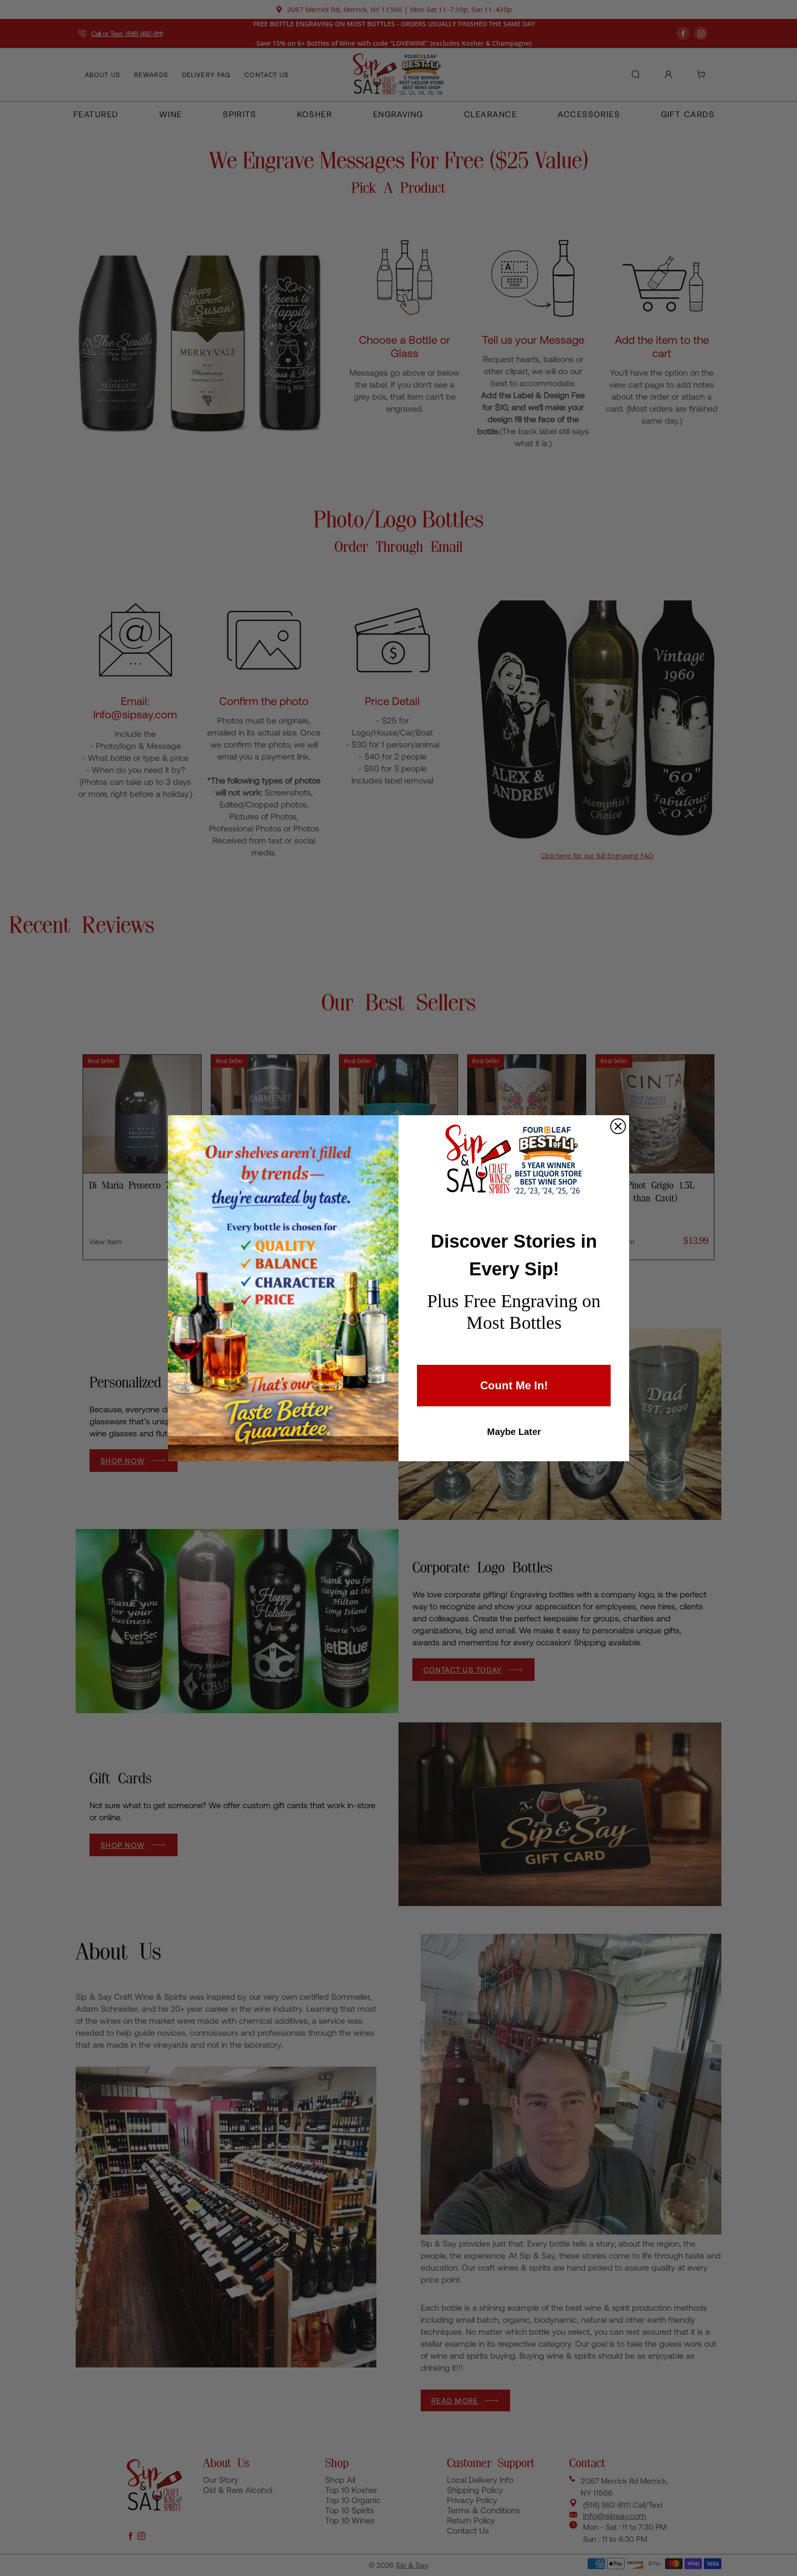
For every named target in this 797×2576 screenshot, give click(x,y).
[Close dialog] (618, 1126)
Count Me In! (514, 1385)
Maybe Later (514, 1432)
